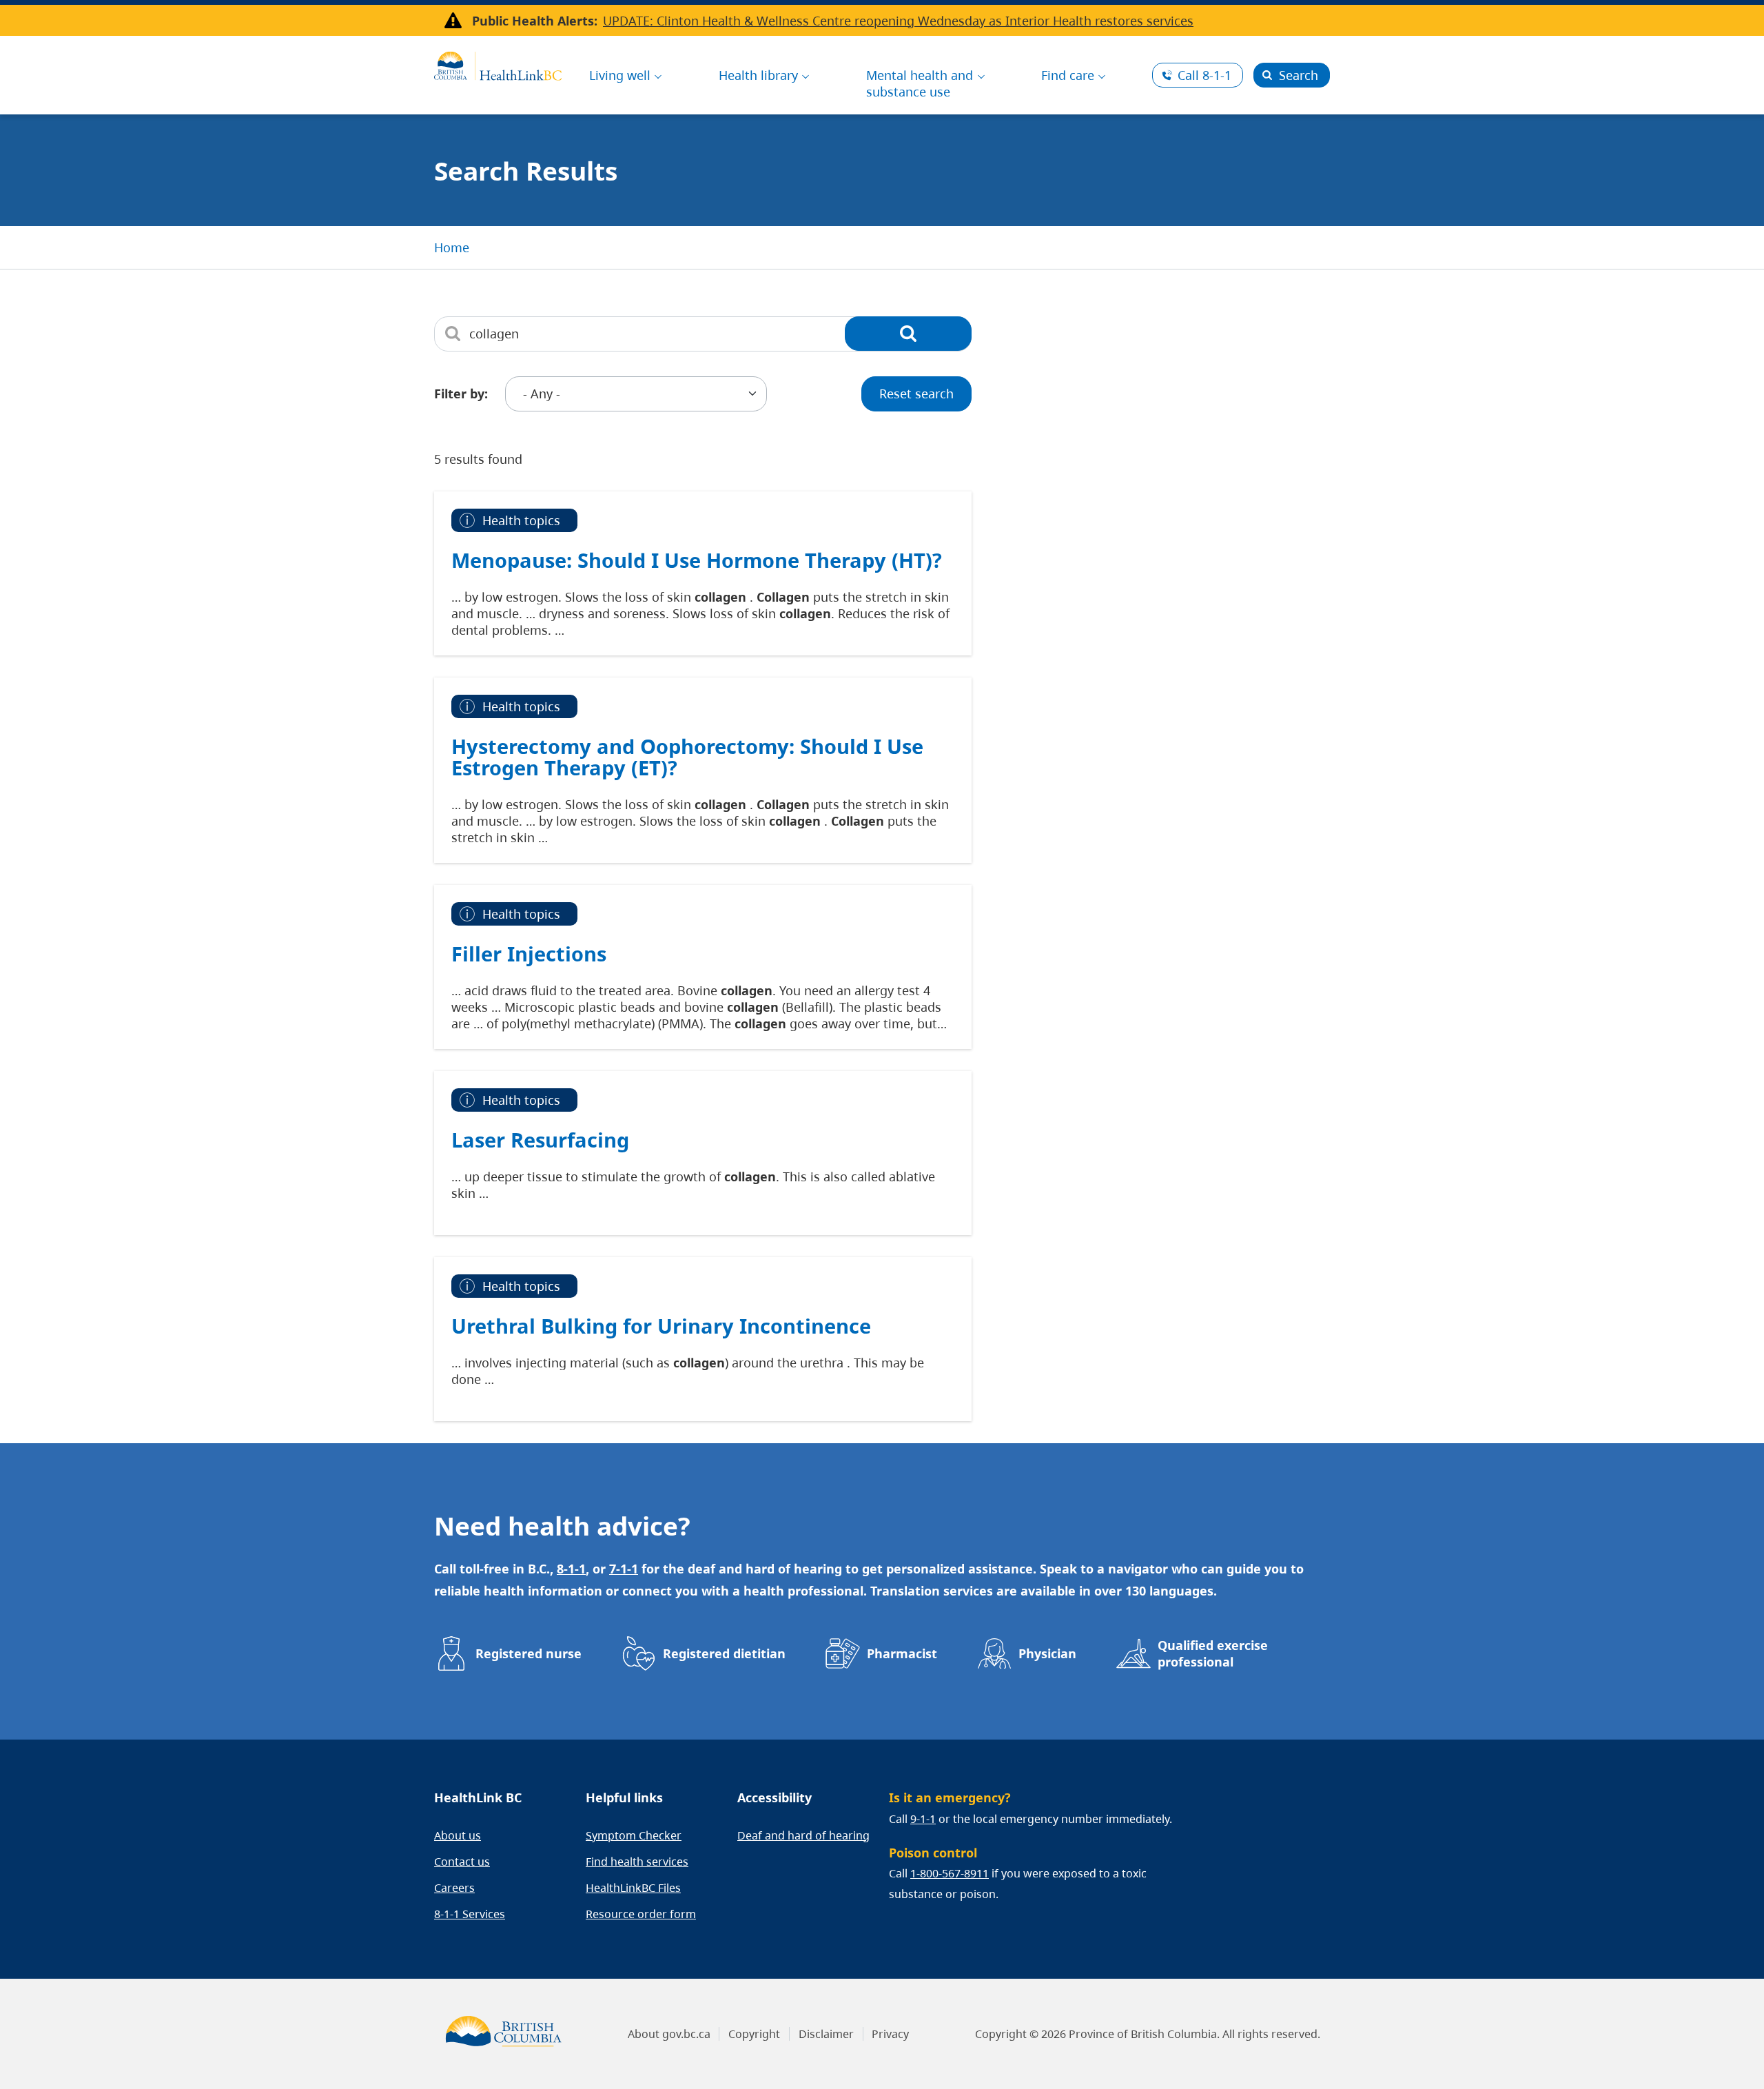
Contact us (462, 1862)
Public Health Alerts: (535, 21)
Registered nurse (529, 1653)
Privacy (890, 2034)
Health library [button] (758, 75)
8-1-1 (1204, 75)
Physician (1047, 1653)
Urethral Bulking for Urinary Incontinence (661, 1326)
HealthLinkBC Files (633, 1888)
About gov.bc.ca (669, 2034)
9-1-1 (923, 1819)
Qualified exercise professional (1213, 1653)
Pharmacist (902, 1653)
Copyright (754, 2034)
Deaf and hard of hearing (803, 1835)
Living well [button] (620, 75)
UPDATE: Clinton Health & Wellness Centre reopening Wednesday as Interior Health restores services (898, 21)
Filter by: (461, 394)
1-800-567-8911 (950, 1873)
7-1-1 (624, 1569)
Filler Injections (529, 954)
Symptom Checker (634, 1835)
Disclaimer (826, 2034)
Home (452, 247)
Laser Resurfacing (540, 1140)
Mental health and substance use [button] (920, 83)
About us (458, 1835)
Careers (454, 1888)
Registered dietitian (724, 1653)
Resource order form (641, 1914)
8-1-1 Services (470, 1914)
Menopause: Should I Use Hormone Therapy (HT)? (697, 560)
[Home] (498, 64)
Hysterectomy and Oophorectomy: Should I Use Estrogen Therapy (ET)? (687, 757)
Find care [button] (1068, 75)
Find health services (637, 1862)
